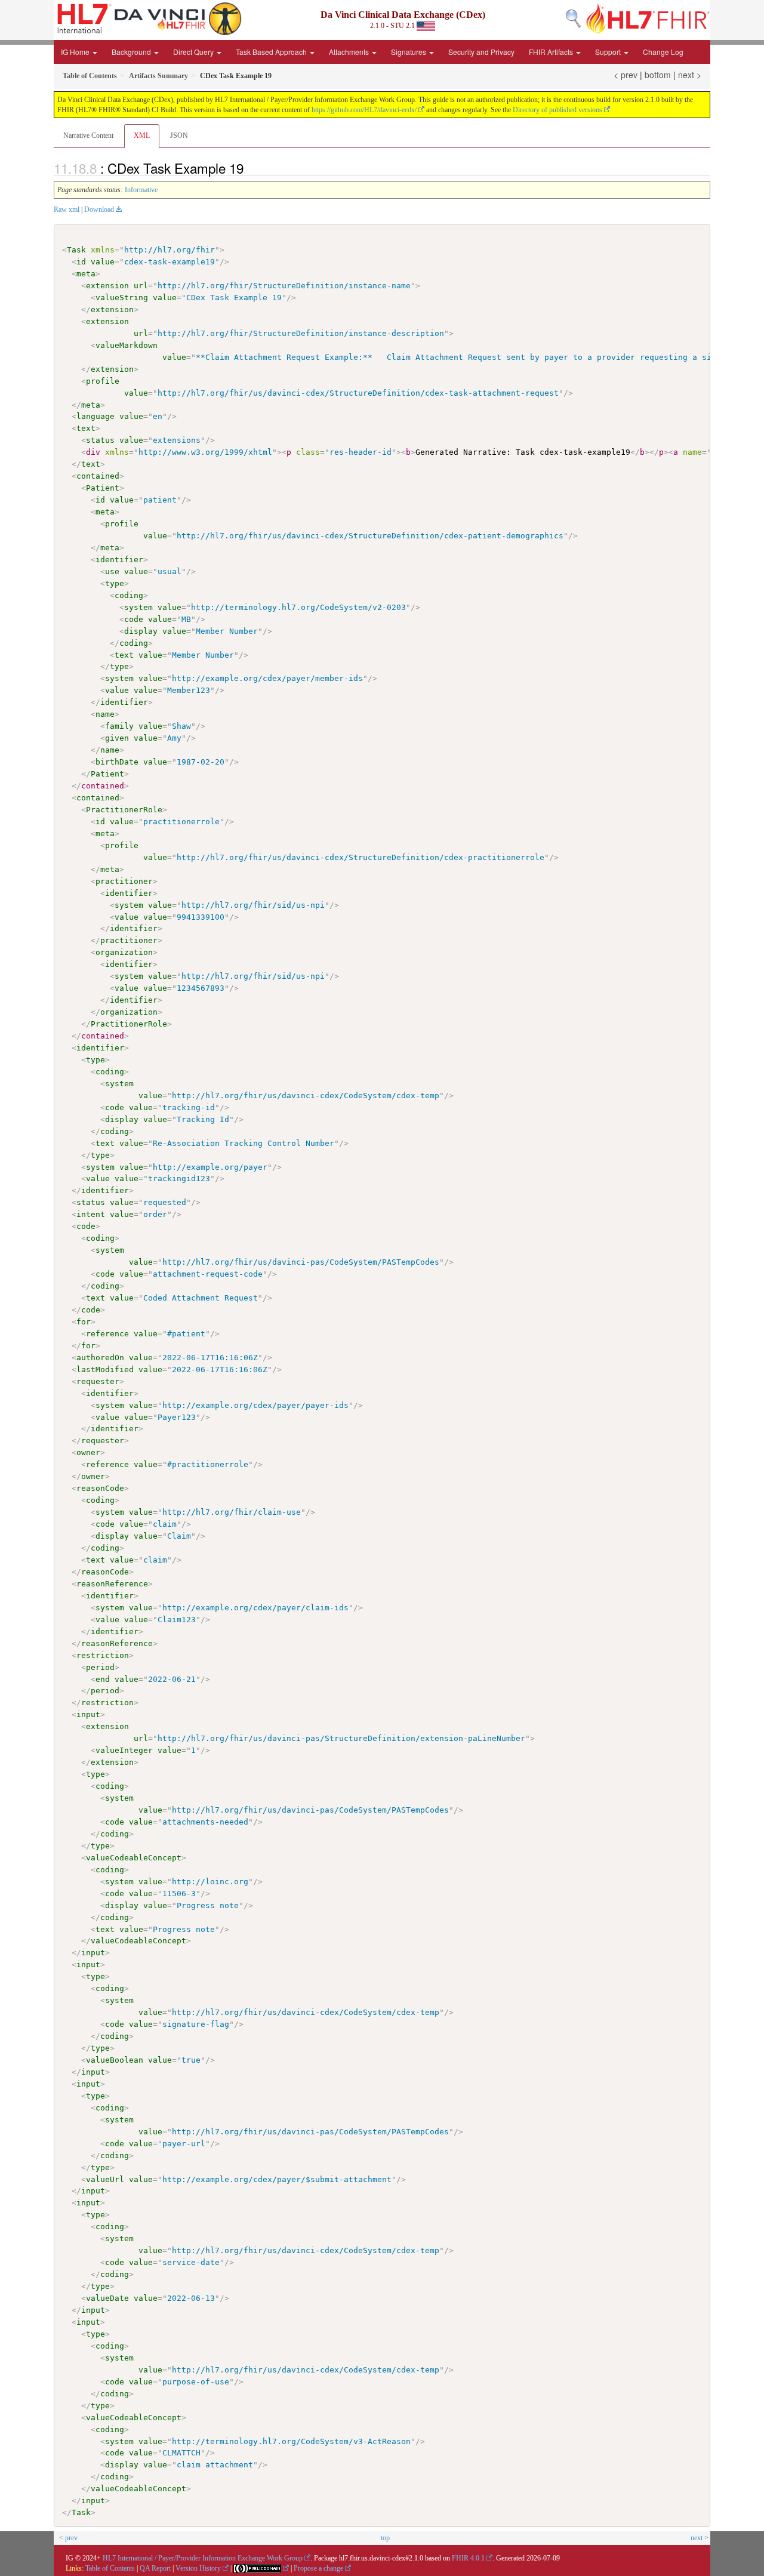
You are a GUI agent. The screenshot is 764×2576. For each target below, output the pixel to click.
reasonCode (100, 1488)
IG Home (76, 52)
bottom (658, 75)
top (385, 2538)
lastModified (105, 1369)
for (84, 1322)
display (141, 631)
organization (124, 952)
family (119, 726)
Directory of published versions (557, 110)
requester (98, 1381)
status (100, 440)
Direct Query (194, 52)
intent (91, 1214)
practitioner (124, 881)
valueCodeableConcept (134, 1858)
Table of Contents (110, 2568)
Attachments (350, 52)
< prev (626, 75)
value (103, 262)
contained (98, 476)
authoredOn (100, 1358)
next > (690, 75)
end (103, 1679)
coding (129, 595)
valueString (122, 298)
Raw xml (67, 209)
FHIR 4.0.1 (468, 2558)
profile (103, 381)
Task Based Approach (272, 52)
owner (88, 1452)
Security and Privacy (481, 52)
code (134, 619)
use (112, 571)
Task (76, 250)
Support (609, 52)
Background (132, 52)
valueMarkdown (127, 345)
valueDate (107, 2298)
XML (142, 135)
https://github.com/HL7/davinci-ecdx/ (364, 110)
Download (99, 209)
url (141, 286)
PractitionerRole (124, 810)
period (100, 1667)
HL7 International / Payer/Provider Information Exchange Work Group (203, 2558)
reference (107, 1334)
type (115, 583)
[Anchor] (250, 168)
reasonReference (112, 1584)
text (86, 428)
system (138, 607)
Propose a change (318, 2568)
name (105, 714)
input (88, 1714)
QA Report (155, 2568)
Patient (103, 488)
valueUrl (105, 2179)
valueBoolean (115, 2060)
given (117, 738)
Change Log (663, 52)
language (95, 416)
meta (86, 274)
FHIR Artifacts (552, 52)
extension (107, 286)
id (81, 262)
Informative (141, 190)
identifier (119, 560)
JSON (179, 135)
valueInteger (124, 1750)
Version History (198, 2568)
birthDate (117, 762)
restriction (103, 1655)
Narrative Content (88, 135)
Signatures (409, 52)
